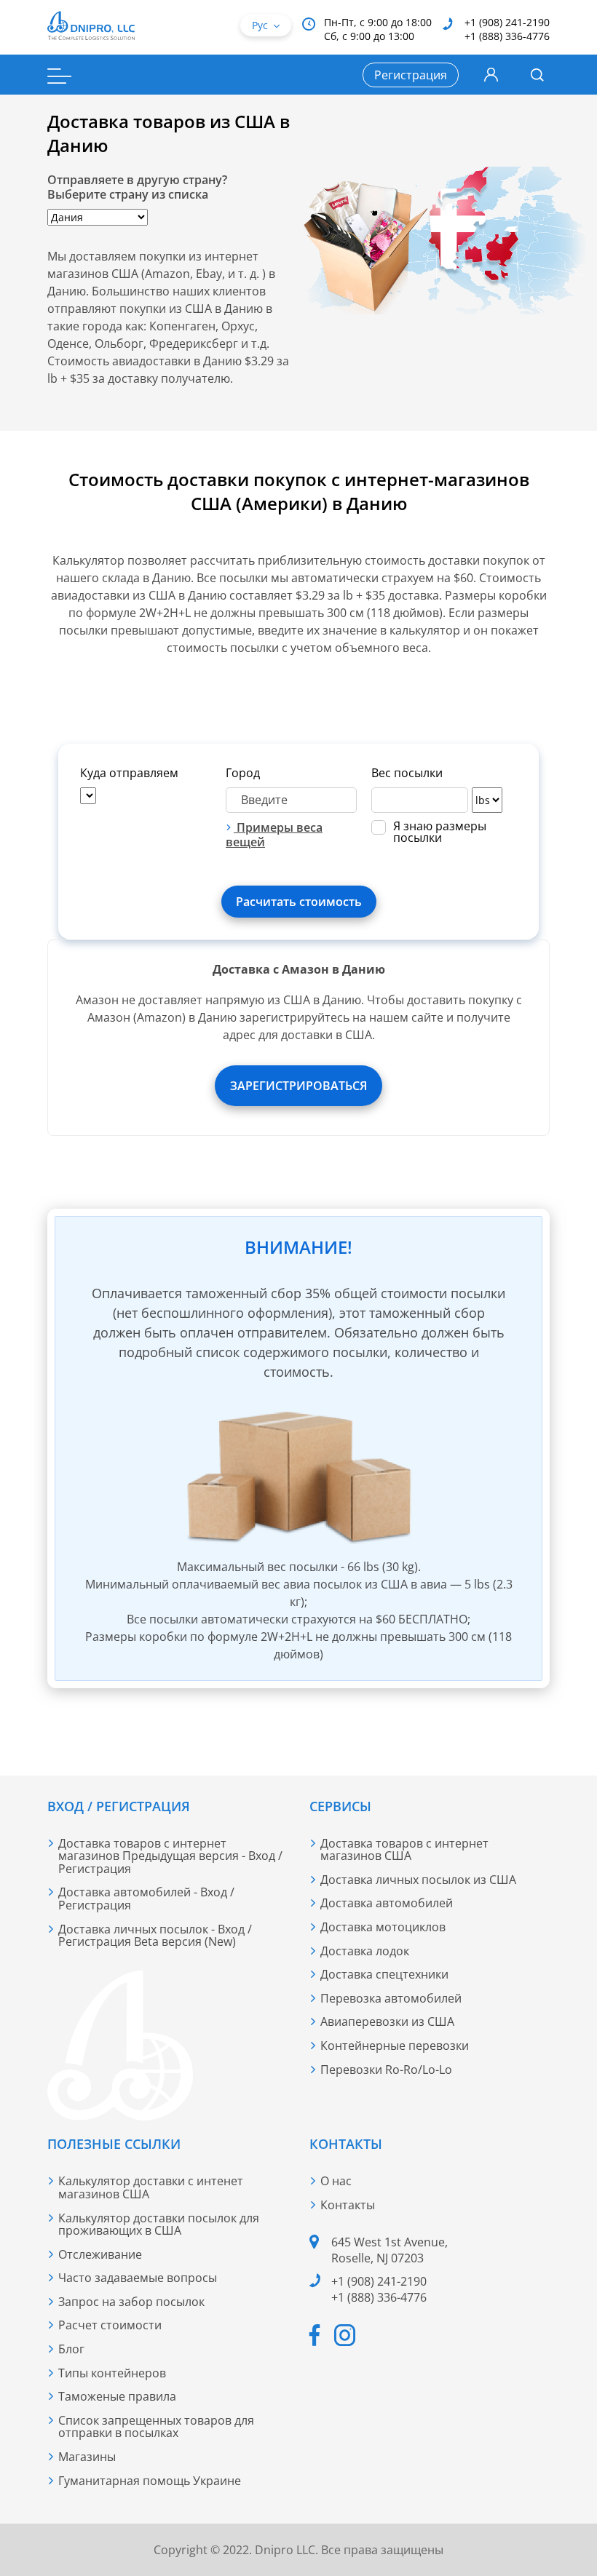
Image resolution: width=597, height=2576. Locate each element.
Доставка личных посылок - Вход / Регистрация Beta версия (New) (155, 1936)
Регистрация (411, 75)
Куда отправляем (129, 773)
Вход (491, 75)
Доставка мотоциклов (383, 1927)
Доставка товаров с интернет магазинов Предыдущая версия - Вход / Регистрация (170, 1856)
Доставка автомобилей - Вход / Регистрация (146, 1899)
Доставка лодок (365, 1951)
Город (243, 773)
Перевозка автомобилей (391, 1998)
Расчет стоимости (110, 2325)
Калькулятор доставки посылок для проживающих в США (159, 2225)
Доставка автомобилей (387, 1903)
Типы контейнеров (112, 2373)
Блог (71, 2349)
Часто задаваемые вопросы (138, 2278)
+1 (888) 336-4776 (507, 36)
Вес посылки (407, 773)
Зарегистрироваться (298, 1086)
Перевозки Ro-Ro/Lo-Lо (386, 2070)
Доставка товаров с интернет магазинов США (404, 1850)
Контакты (348, 2205)
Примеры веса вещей (274, 835)
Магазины (87, 2457)
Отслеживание (100, 2254)
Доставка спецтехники (384, 1974)
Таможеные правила (117, 2396)
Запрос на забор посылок (131, 2302)
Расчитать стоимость (299, 902)
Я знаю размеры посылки (440, 832)
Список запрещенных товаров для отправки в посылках (156, 2427)
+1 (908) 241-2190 (507, 22)
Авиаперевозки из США (387, 2022)
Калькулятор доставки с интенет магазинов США (151, 2187)
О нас (336, 2181)
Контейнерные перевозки (395, 2046)
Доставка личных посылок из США (418, 1880)
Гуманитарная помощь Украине (150, 2481)
